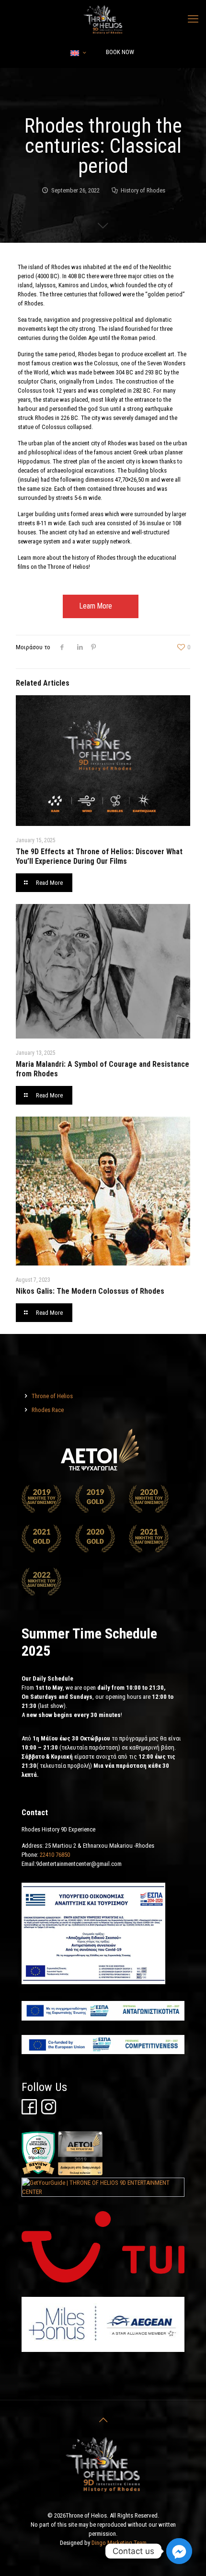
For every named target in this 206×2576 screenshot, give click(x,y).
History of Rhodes (143, 190)
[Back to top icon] (103, 2420)
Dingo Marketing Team (119, 2543)
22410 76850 (55, 1855)
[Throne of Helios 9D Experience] (103, 19)
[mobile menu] (193, 19)
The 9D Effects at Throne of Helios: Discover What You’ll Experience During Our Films (99, 856)
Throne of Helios (52, 1396)
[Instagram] (49, 2112)
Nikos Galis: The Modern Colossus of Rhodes (90, 1291)
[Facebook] (29, 2112)
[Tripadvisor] (38, 2173)
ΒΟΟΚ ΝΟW (120, 52)
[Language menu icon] (78, 53)
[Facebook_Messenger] (179, 2551)
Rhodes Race (48, 1410)
